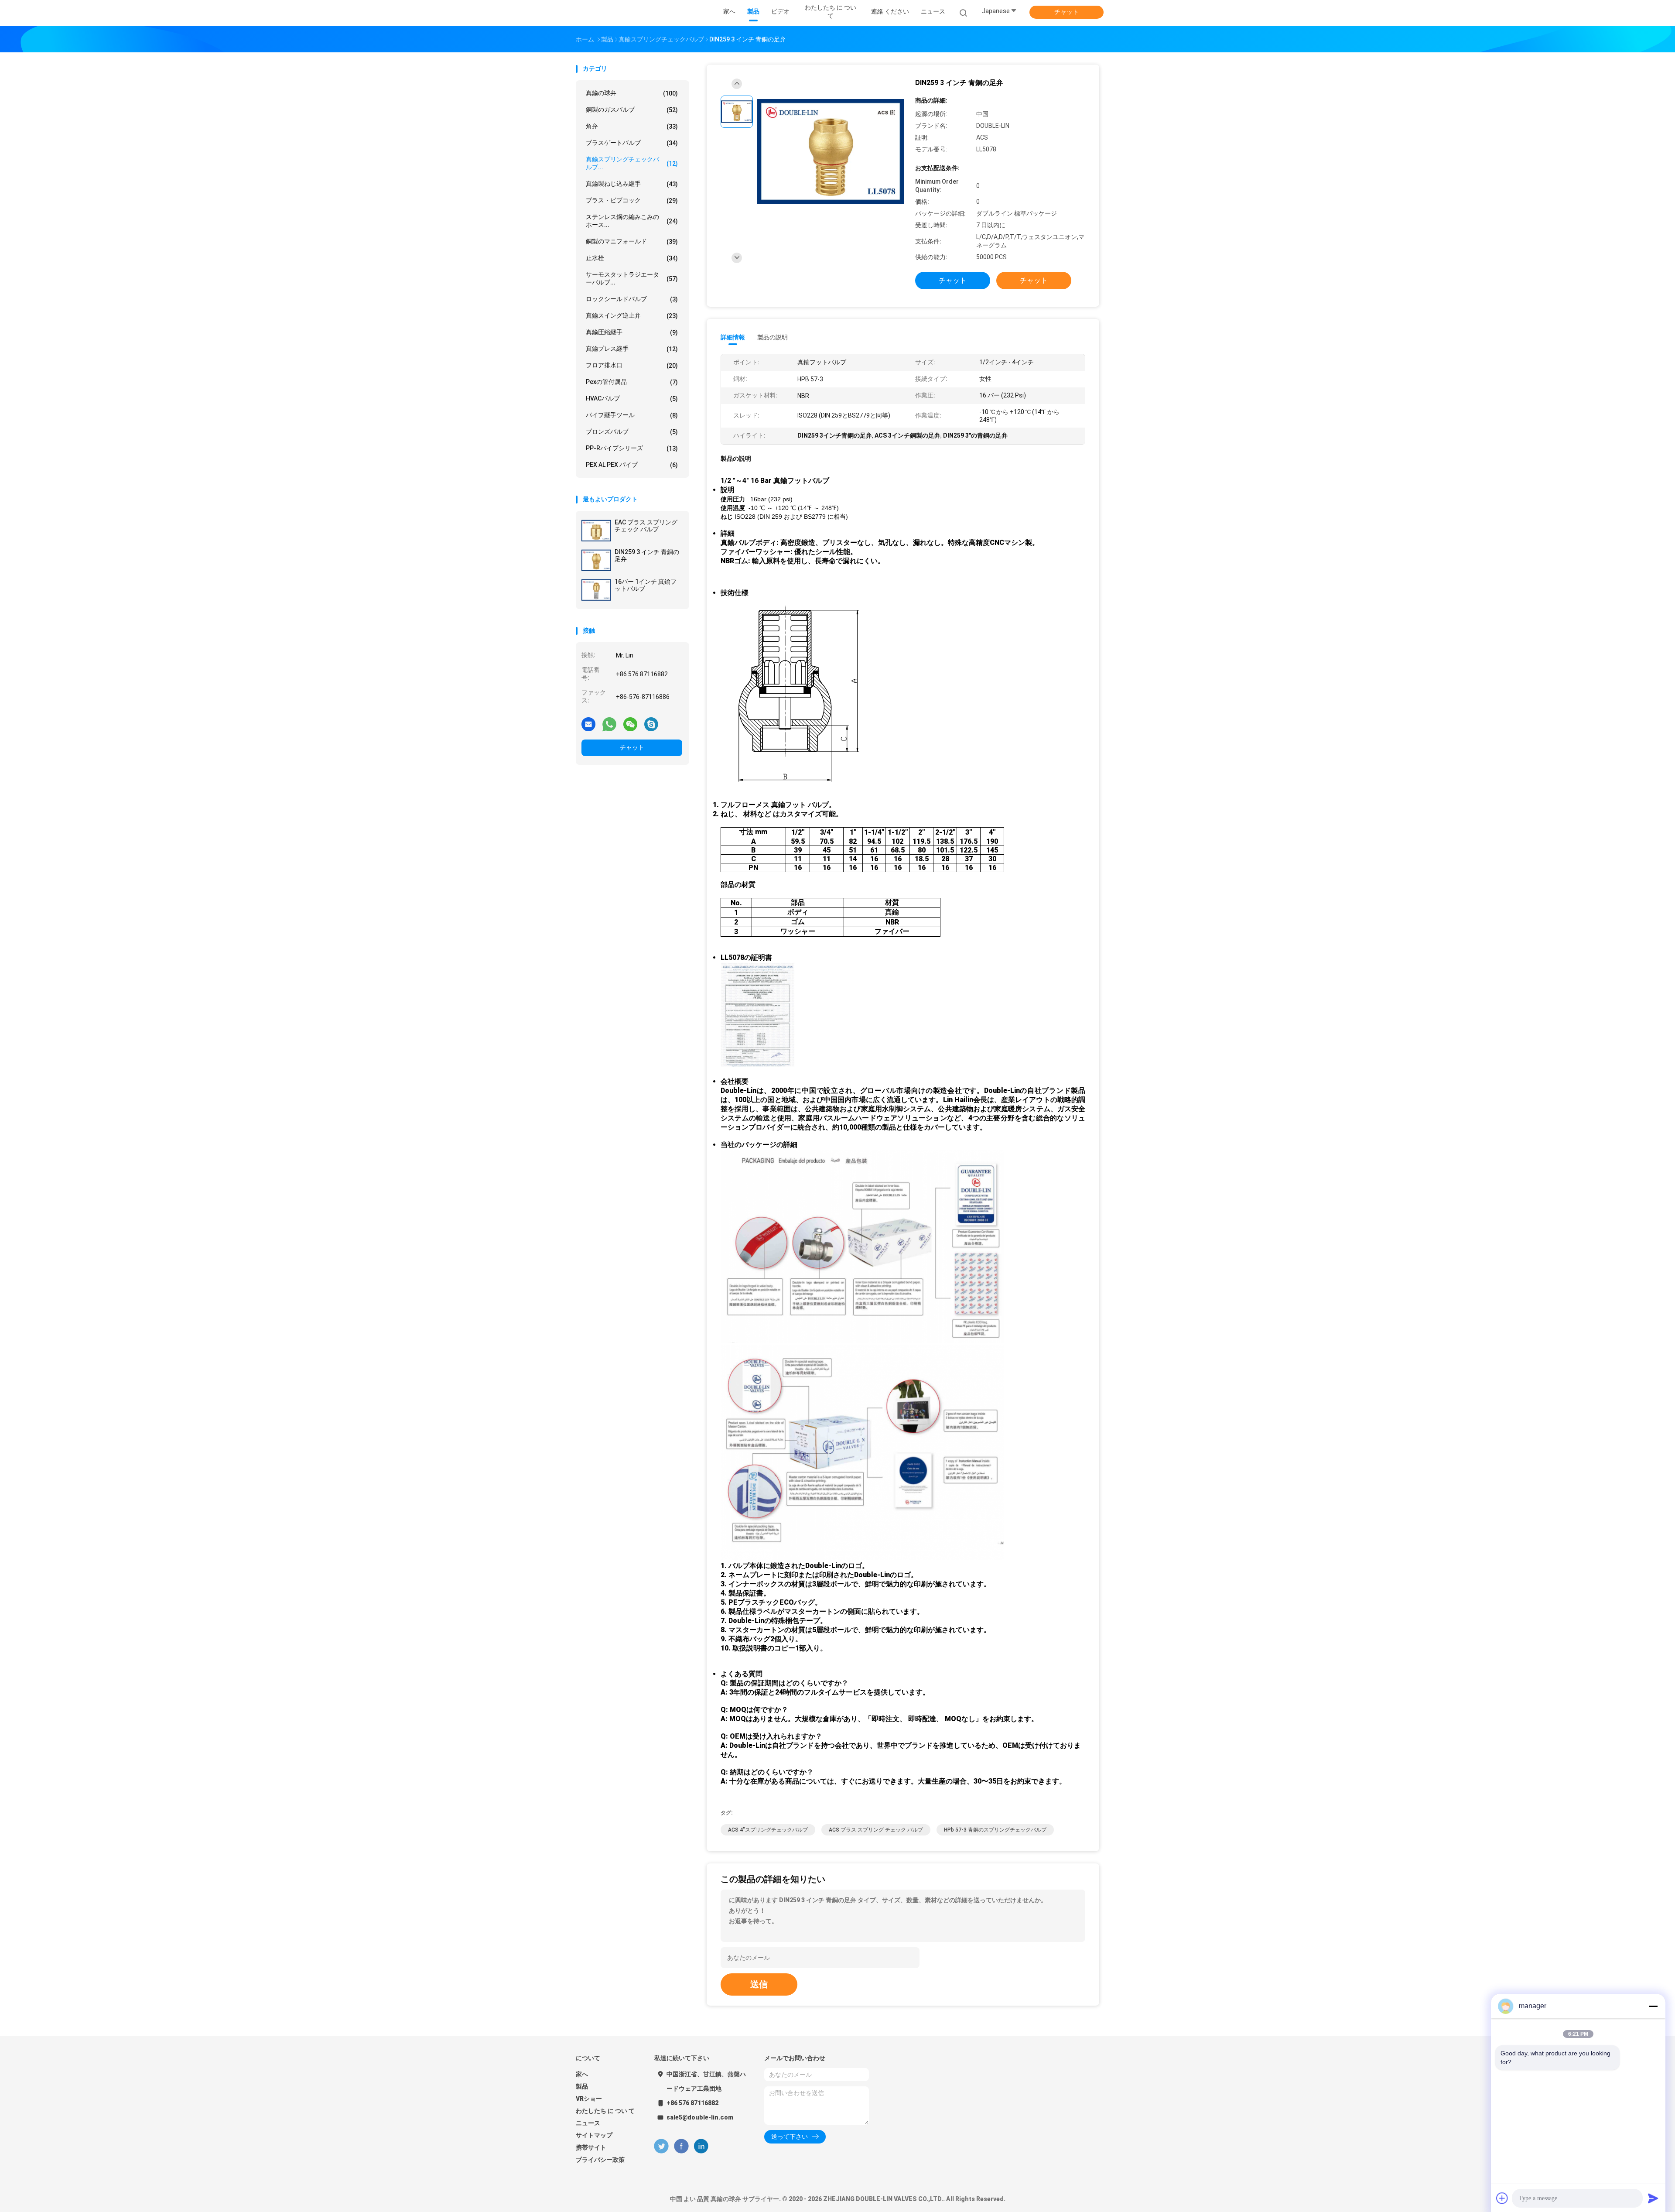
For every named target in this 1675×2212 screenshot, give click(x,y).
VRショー (589, 2099)
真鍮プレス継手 (632, 349)
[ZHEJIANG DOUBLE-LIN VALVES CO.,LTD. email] (588, 724)
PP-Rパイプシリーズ (632, 448)
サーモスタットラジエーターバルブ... (632, 278)
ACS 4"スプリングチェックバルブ (768, 1830)
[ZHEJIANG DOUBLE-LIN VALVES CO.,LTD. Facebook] (681, 2146)
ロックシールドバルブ (632, 299)
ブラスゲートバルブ (632, 143)
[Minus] (1653, 2006)
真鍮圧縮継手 (632, 332)
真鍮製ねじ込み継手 (632, 184)
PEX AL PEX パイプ (632, 465)
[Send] (1653, 2198)
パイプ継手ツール (632, 415)
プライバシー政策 (600, 2160)
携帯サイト (591, 2147)
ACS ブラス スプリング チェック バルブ (876, 1830)
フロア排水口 (632, 365)
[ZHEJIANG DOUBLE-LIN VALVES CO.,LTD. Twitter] (661, 2146)
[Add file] (1502, 2198)
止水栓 (632, 258)
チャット (1067, 12)
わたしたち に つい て (605, 2111)
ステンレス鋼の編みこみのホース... (632, 221)
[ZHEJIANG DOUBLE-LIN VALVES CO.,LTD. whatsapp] (609, 724)
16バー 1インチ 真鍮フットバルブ (646, 585)
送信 (759, 1984)
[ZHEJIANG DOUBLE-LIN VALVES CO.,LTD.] (610, 13)
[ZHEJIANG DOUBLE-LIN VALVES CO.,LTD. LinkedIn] (701, 2146)
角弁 (632, 126)
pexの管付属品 (632, 382)
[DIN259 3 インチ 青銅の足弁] (596, 560)
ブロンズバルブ (632, 432)
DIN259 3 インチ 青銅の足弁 (647, 555)
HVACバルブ (632, 399)
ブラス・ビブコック (632, 200)
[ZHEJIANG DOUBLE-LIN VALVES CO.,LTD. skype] (651, 724)
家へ (582, 2074)
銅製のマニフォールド (632, 241)
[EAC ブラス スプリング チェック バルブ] (596, 531)
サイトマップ (594, 2135)
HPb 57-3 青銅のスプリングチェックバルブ (995, 1830)
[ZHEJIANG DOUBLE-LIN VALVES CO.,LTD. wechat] (630, 724)
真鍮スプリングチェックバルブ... (632, 163)
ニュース (588, 2123)
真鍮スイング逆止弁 (632, 316)
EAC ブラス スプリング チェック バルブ (646, 526)
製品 (582, 2086)
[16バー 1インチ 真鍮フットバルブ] (596, 590)
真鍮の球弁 (632, 93)
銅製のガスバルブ (632, 110)
